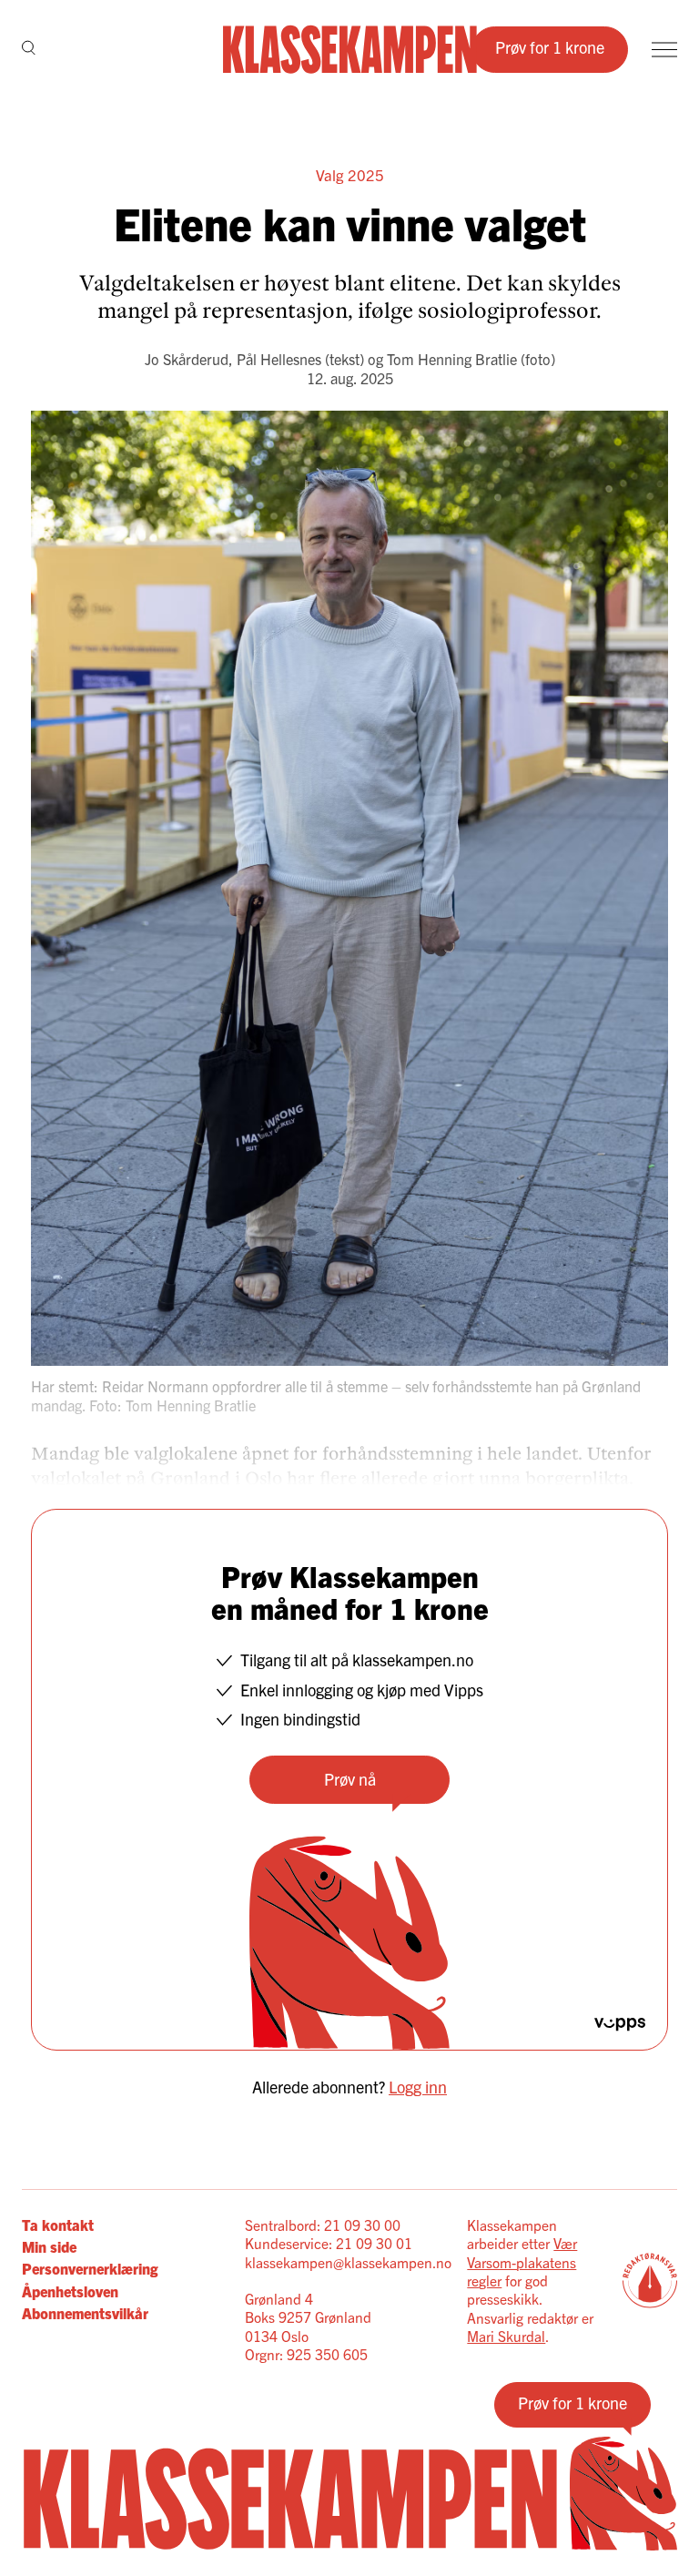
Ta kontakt (58, 2225)
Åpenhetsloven (70, 2291)
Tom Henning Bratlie (452, 359)
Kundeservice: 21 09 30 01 (329, 2243)
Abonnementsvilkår (85, 2313)
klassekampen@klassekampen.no (348, 2262)
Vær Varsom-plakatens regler (522, 2261)
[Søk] (29, 49)
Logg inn (418, 2087)
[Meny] (664, 50)
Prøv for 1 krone (550, 47)
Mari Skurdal (506, 2336)
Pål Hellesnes (279, 359)
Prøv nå (350, 1779)
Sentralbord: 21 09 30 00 (323, 2225)
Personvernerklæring (90, 2268)
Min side (49, 2246)
